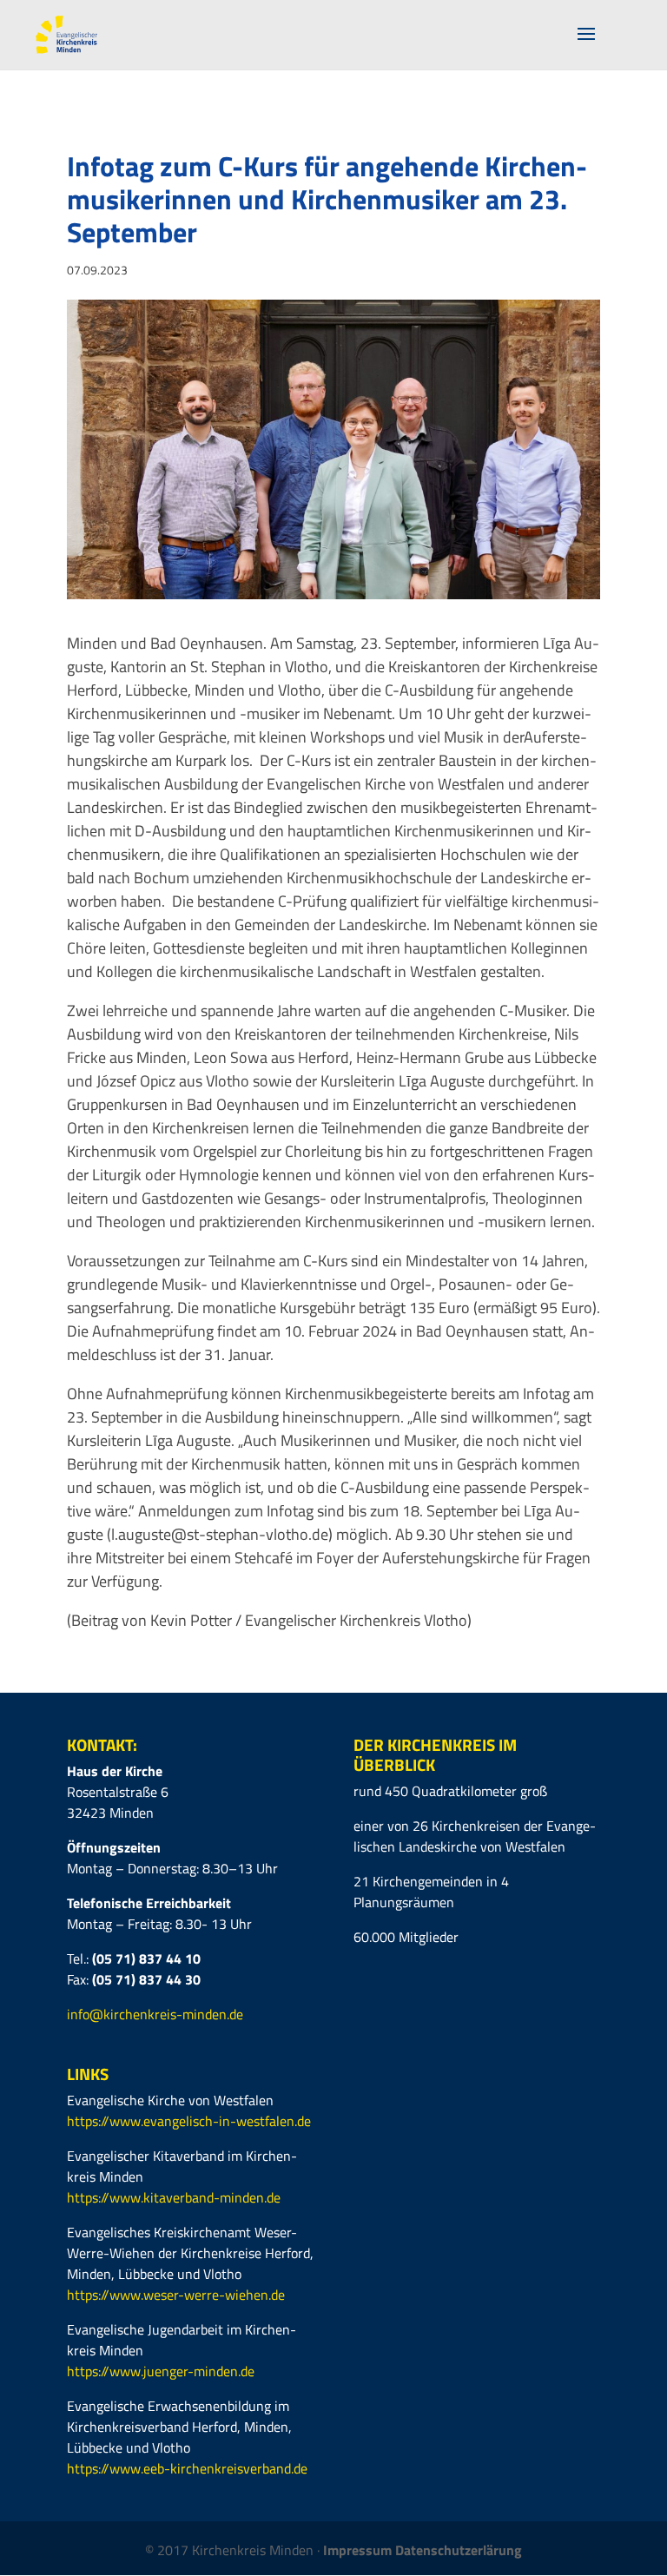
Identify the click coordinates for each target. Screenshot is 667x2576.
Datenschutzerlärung (459, 2550)
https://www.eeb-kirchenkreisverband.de (187, 2468)
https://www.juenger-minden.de (161, 2371)
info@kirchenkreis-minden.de (155, 2014)
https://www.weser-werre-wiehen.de (176, 2295)
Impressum (359, 2550)
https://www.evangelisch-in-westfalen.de (189, 2121)
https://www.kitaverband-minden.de (174, 2197)
